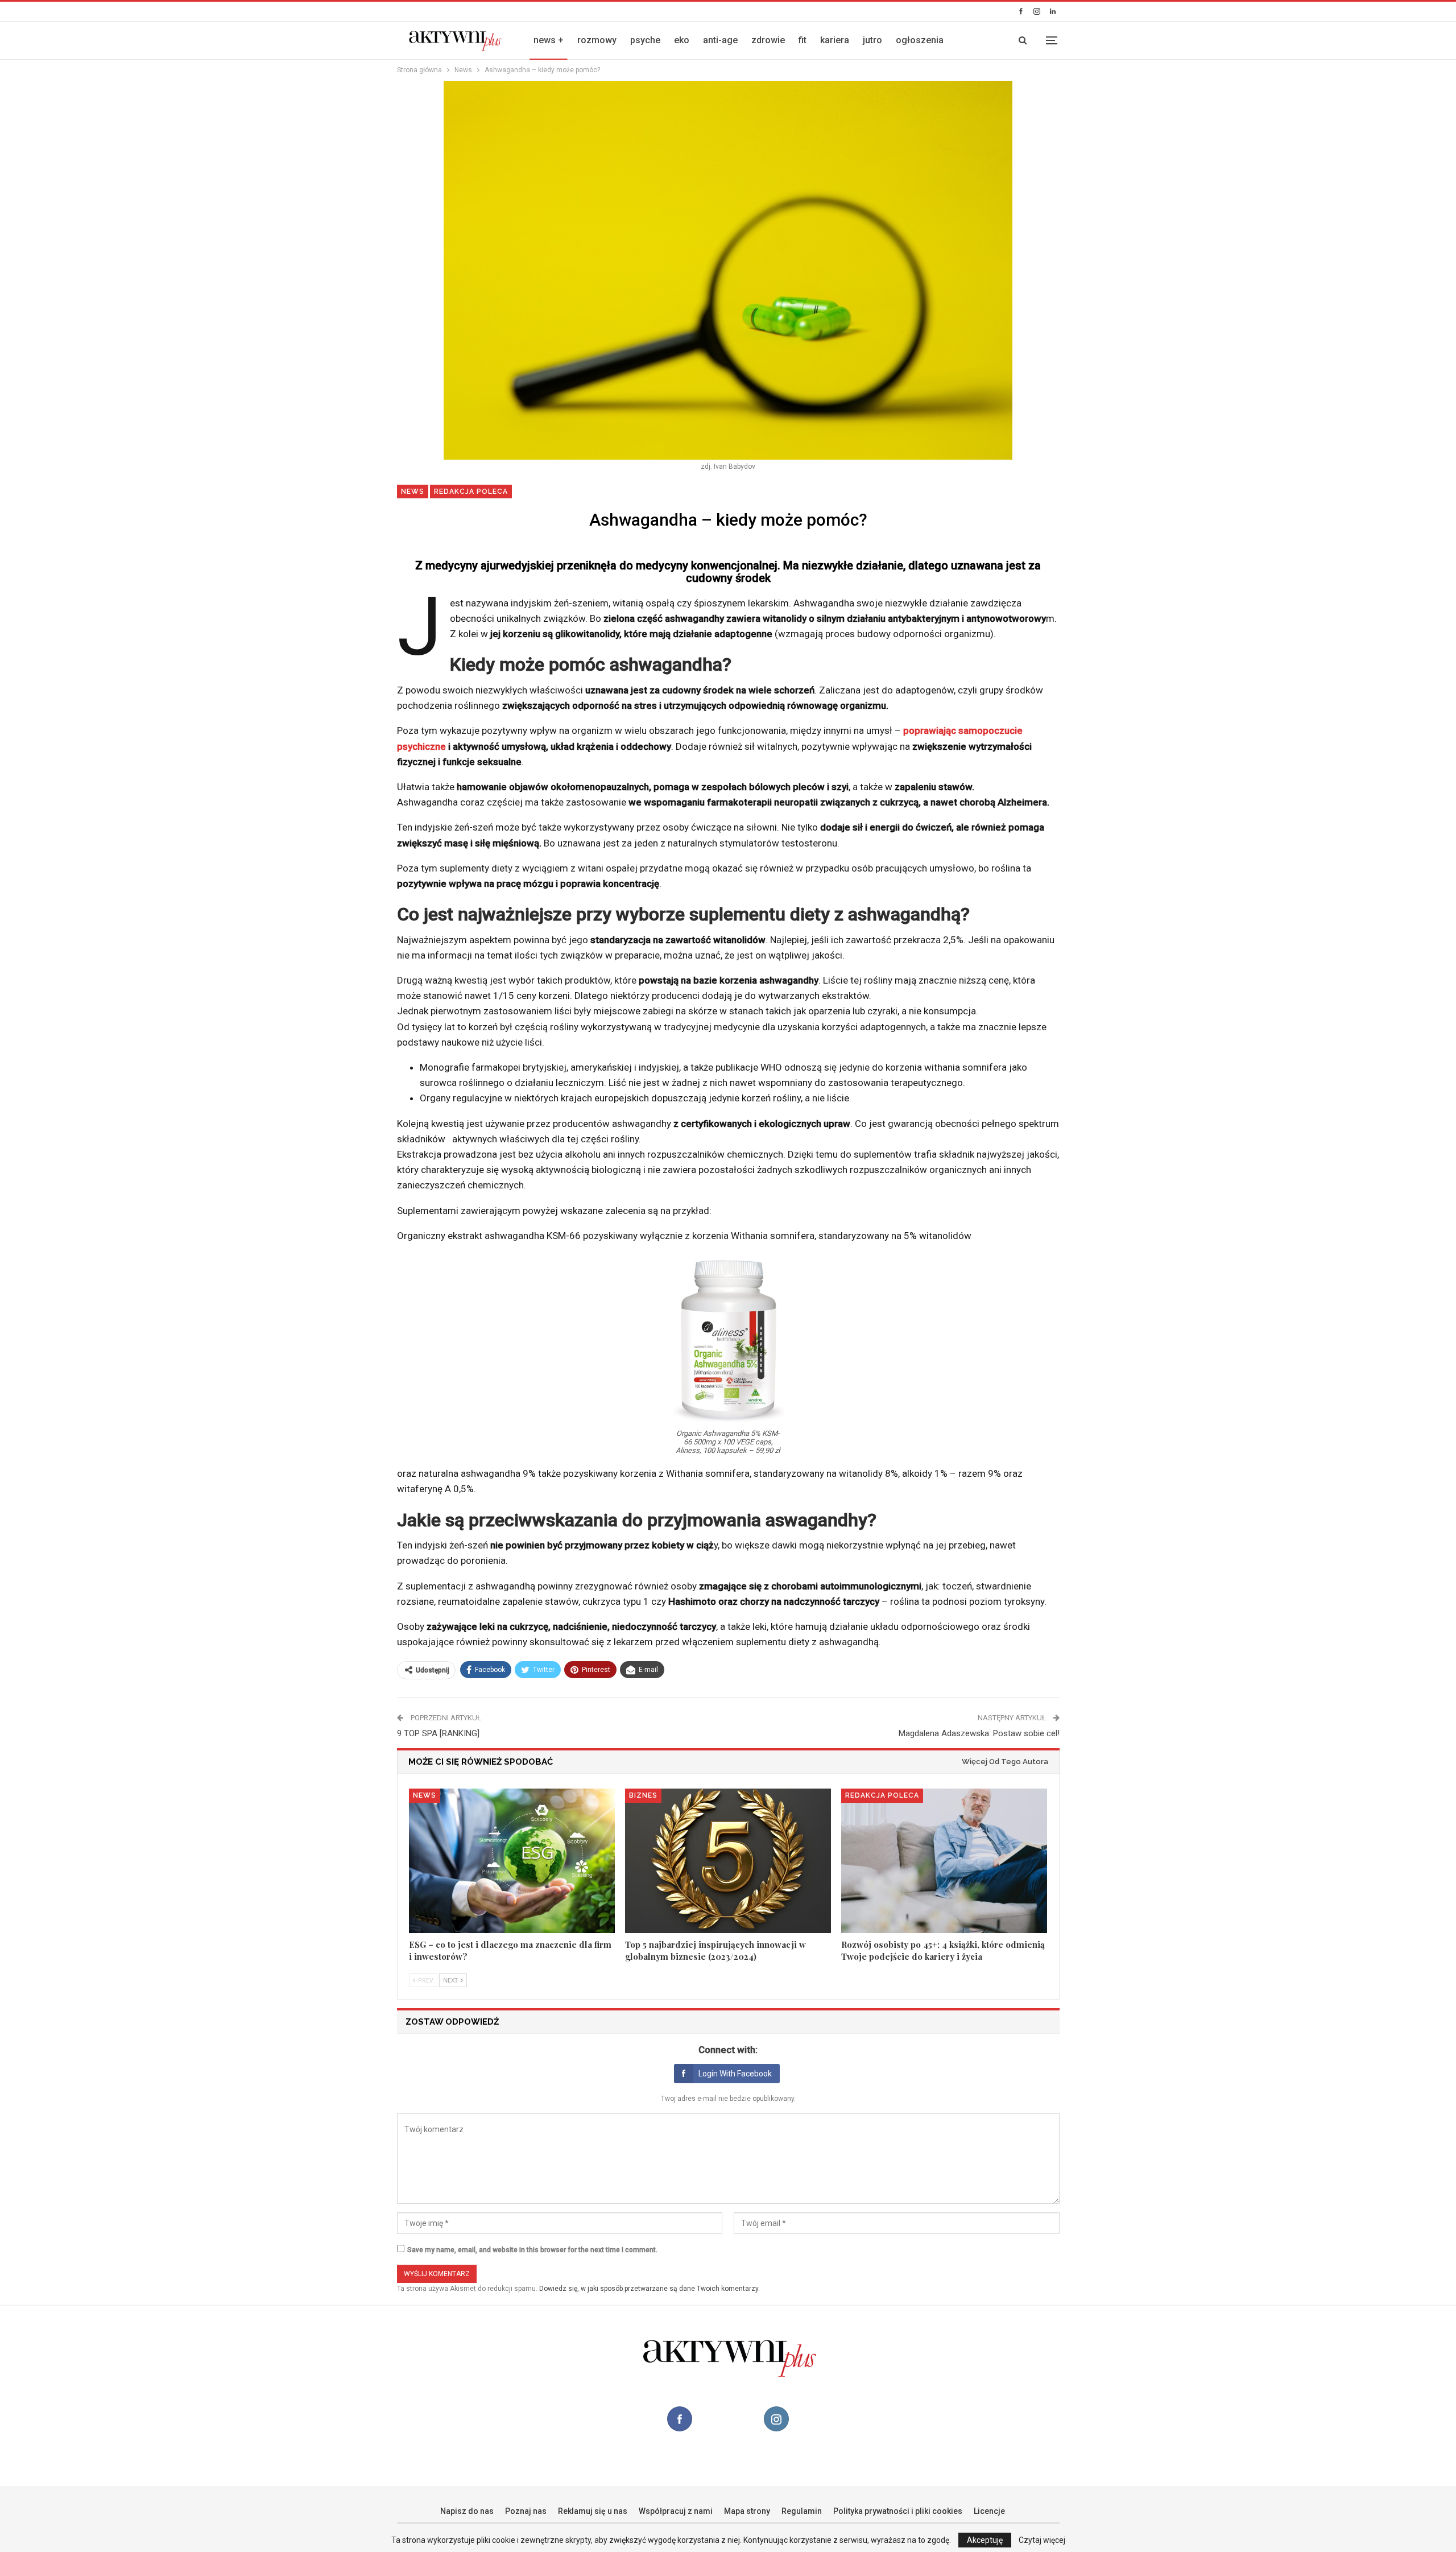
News (413, 492)
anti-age (720, 40)
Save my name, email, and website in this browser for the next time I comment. (532, 2250)
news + (549, 40)
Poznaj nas (526, 2511)
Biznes (643, 1795)
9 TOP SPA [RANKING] (438, 1733)
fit (803, 40)
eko (682, 40)
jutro (872, 40)
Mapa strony (747, 2511)
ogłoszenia (920, 40)
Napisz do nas (467, 2511)
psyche (645, 40)
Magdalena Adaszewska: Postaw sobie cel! (979, 1733)
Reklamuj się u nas (593, 2511)
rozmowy (597, 40)
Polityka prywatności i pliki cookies (898, 2511)
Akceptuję (985, 2540)
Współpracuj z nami (676, 2511)
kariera (835, 40)
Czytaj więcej (1042, 2540)
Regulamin (802, 2511)
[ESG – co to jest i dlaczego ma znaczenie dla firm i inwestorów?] (512, 1861)
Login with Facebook (735, 2074)
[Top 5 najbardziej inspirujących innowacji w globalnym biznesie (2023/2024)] (728, 1861)
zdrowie (768, 40)
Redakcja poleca (471, 492)
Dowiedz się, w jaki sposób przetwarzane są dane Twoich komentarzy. (650, 2289)
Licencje (989, 2511)
